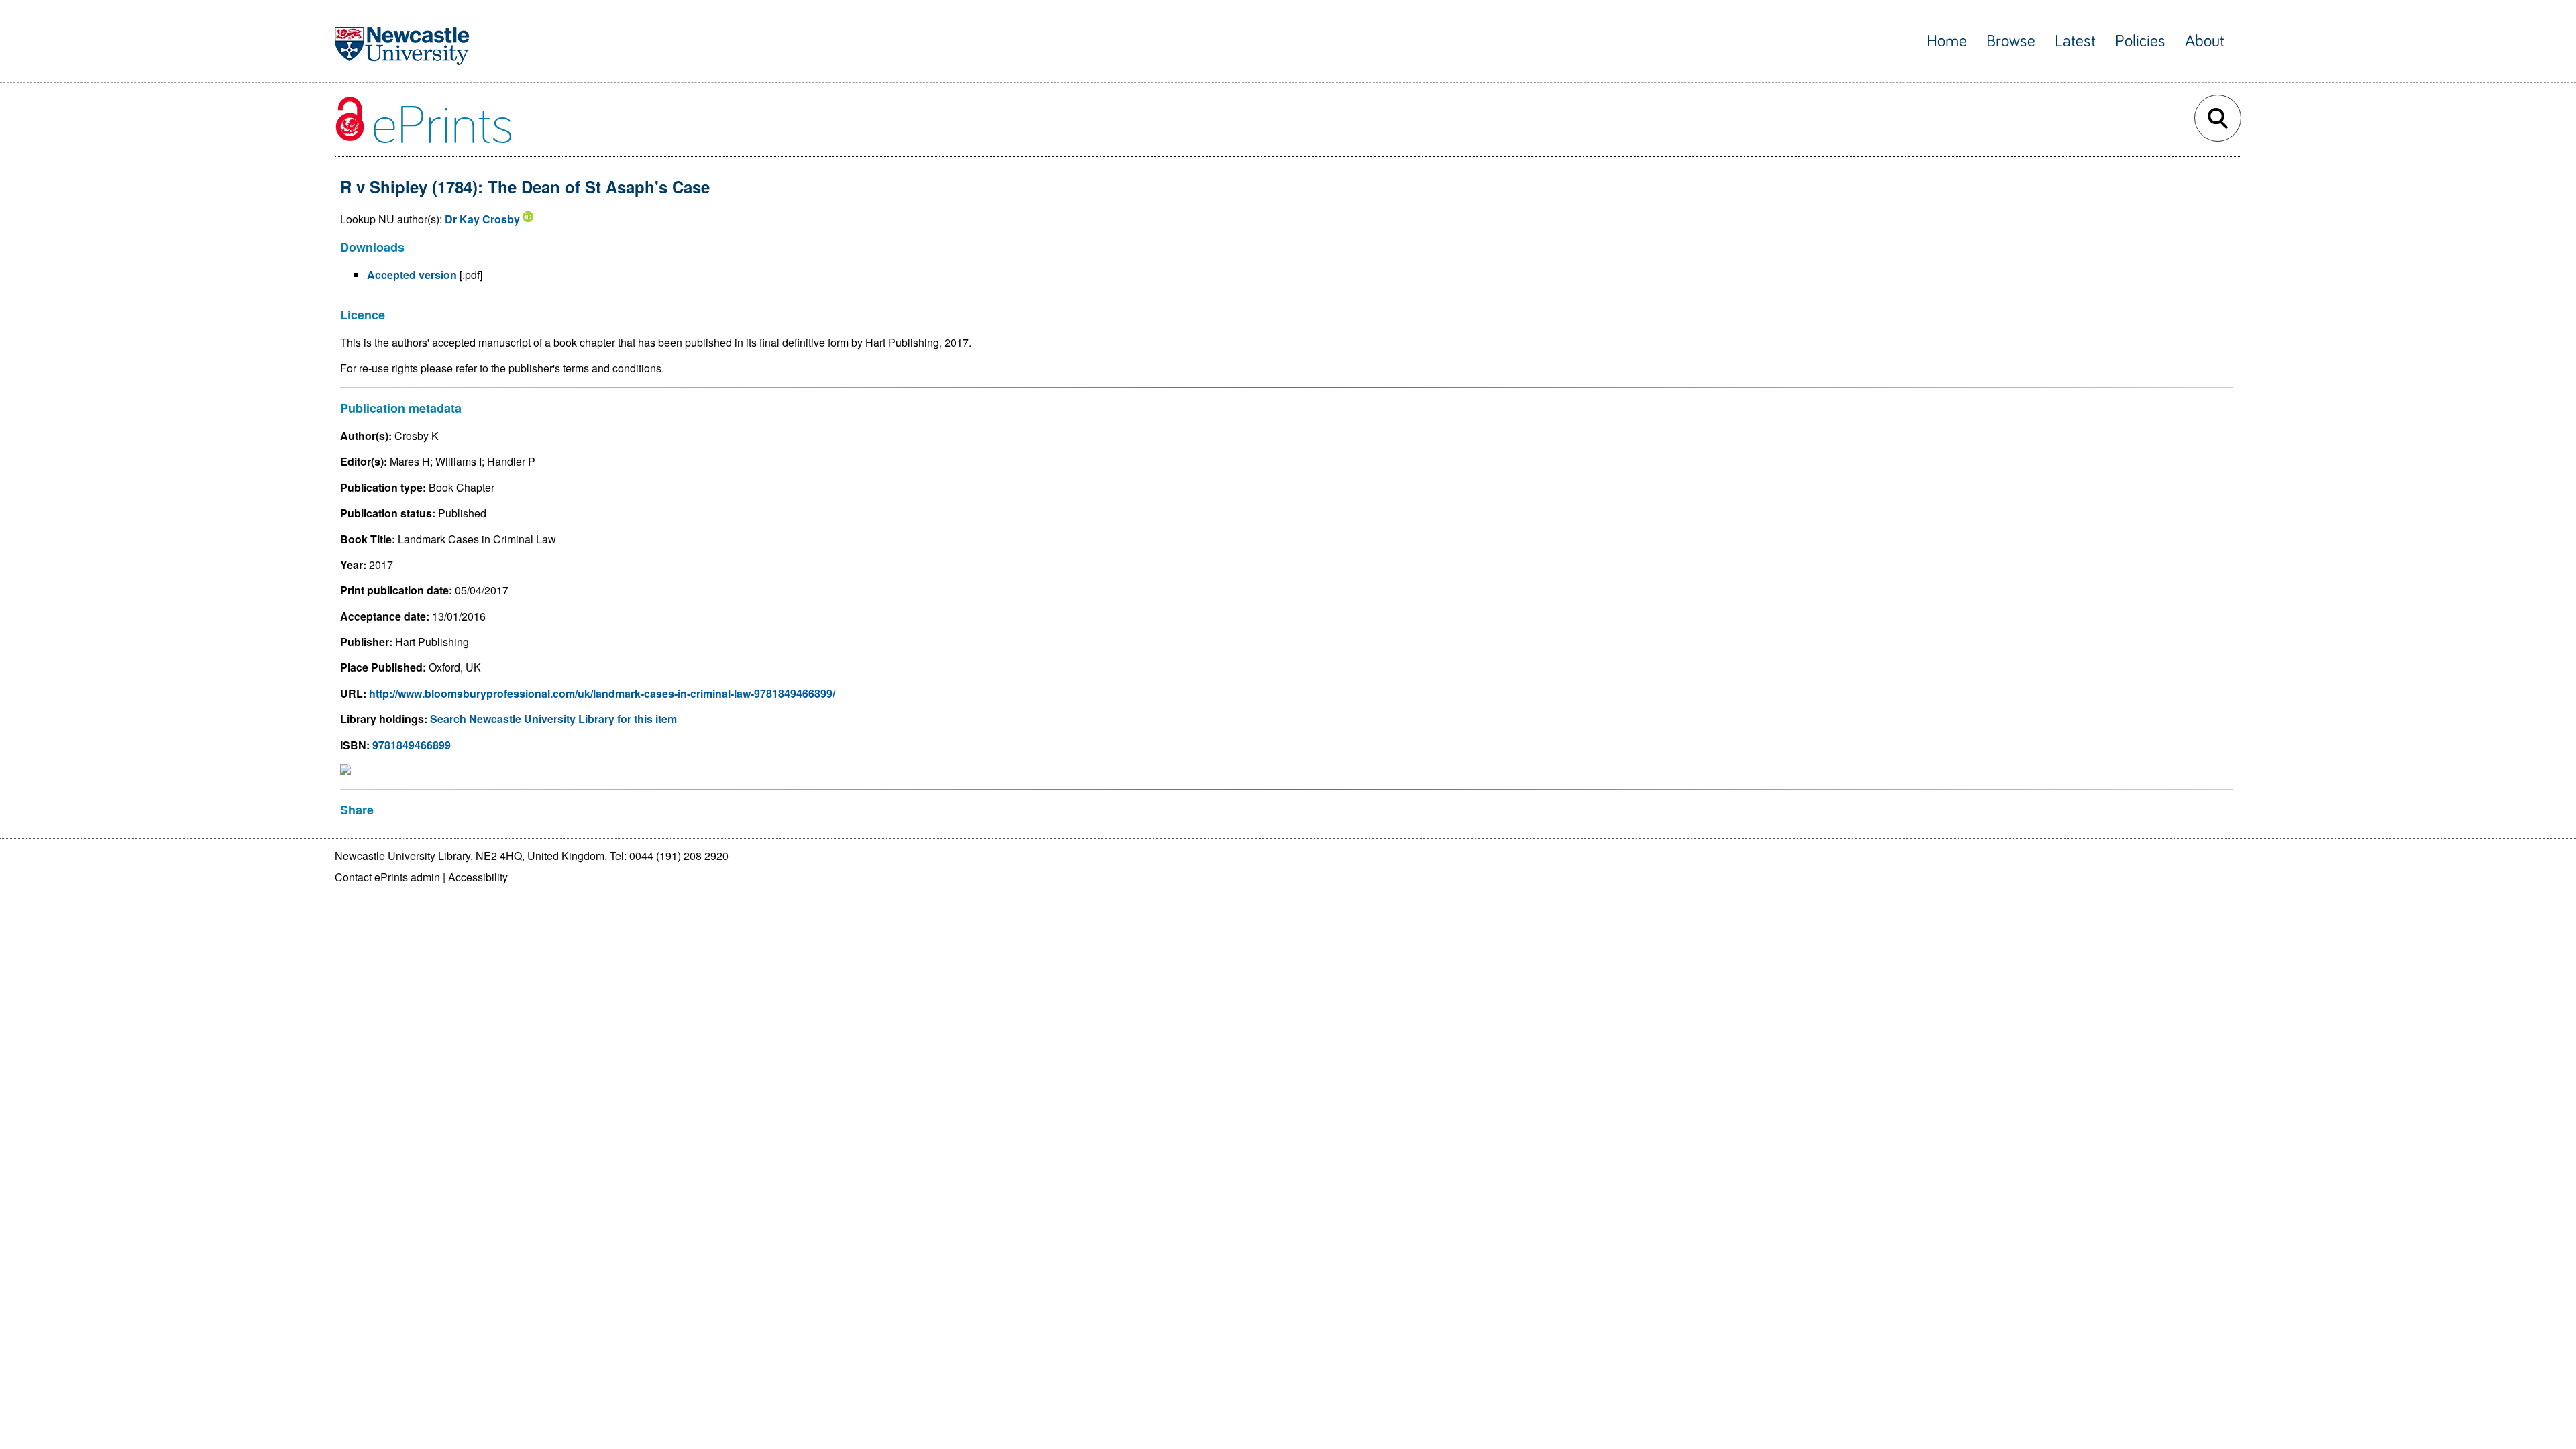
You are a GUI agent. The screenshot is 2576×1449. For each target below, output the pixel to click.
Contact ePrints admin (387, 877)
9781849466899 (412, 745)
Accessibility (478, 877)
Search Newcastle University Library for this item (553, 719)
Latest (2075, 41)
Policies (2140, 41)
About (2205, 41)
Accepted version (412, 275)
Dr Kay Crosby (482, 219)
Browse (2011, 41)
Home (1947, 41)
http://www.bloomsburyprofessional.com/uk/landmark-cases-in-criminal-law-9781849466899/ (602, 693)
